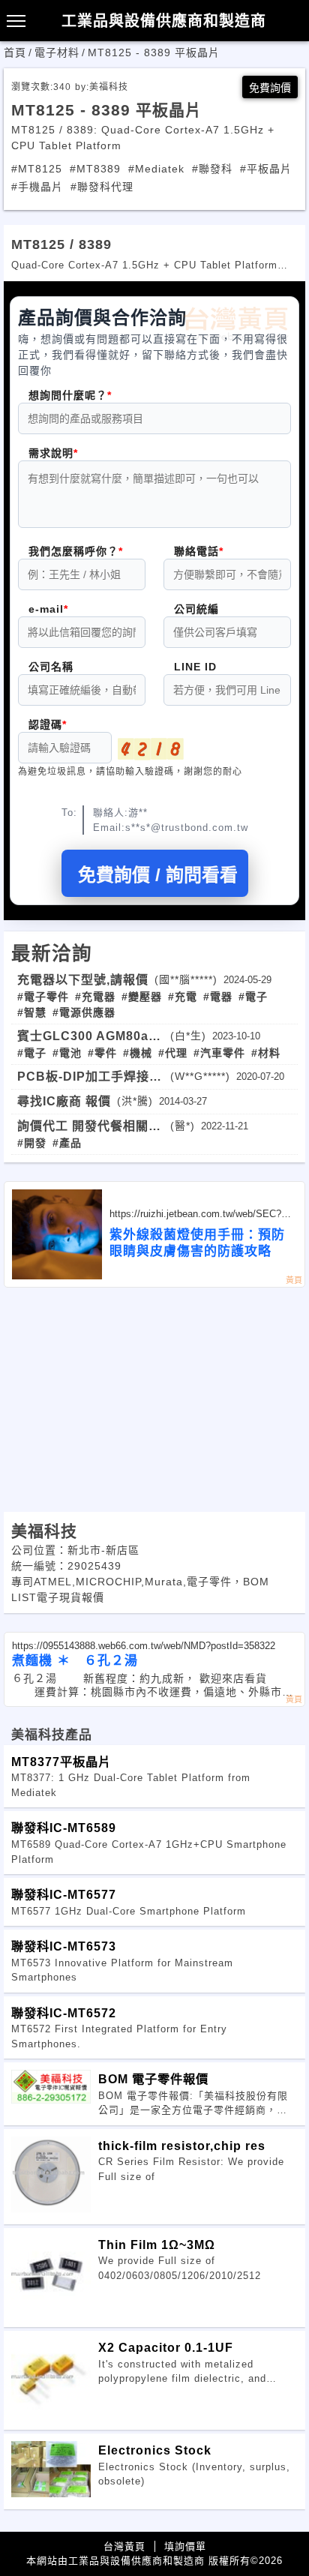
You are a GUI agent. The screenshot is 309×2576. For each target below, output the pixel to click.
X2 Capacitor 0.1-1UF (166, 2347)
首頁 (15, 52)
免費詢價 (270, 88)
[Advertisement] (154, 1400)
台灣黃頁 (124, 2546)
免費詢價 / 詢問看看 (158, 875)
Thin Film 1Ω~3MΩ (157, 2245)
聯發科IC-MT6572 (64, 2013)
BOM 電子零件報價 (153, 2079)
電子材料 (57, 52)
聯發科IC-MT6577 (64, 1894)
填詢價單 (185, 2546)
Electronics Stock (155, 2450)
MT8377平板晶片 (61, 1762)
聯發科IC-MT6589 (64, 1828)
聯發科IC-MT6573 (64, 1946)
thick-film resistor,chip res (182, 2146)
